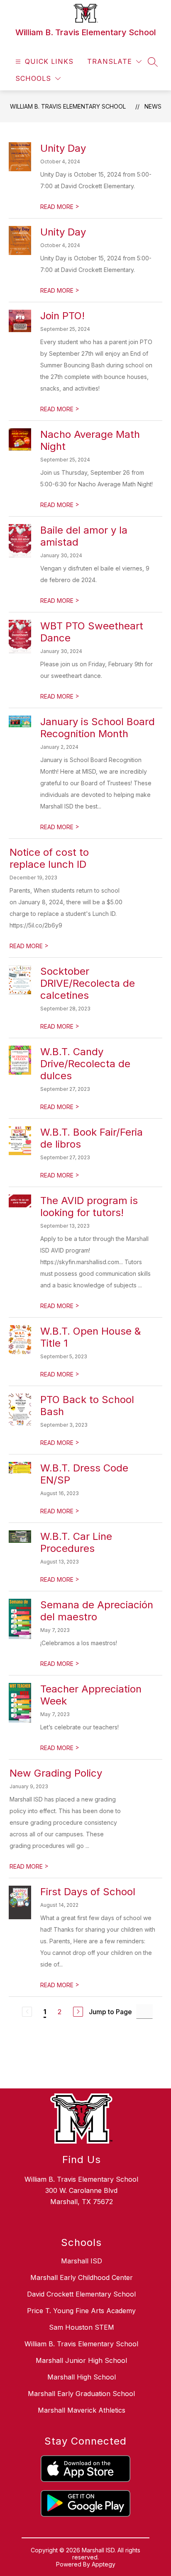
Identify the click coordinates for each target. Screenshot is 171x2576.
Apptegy (104, 2564)
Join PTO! (62, 316)
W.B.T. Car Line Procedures (76, 1542)
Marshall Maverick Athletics (82, 2410)
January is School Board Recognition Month (98, 728)
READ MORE (60, 207)
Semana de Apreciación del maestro (97, 1611)
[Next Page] (78, 2012)
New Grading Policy (56, 1773)
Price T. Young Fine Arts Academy (81, 2311)
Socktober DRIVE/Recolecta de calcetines (88, 983)
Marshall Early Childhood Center (82, 2277)
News (153, 106)
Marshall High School (82, 2377)
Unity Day (63, 148)
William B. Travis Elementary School (68, 106)
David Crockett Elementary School (81, 2294)
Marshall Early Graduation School (81, 2394)
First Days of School (88, 1892)
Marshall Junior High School (81, 2360)
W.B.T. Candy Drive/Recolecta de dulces (85, 1064)
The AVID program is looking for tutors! (89, 1207)
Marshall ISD (82, 2261)
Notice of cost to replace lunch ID (49, 858)
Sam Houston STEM (82, 2327)
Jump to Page (110, 2012)
